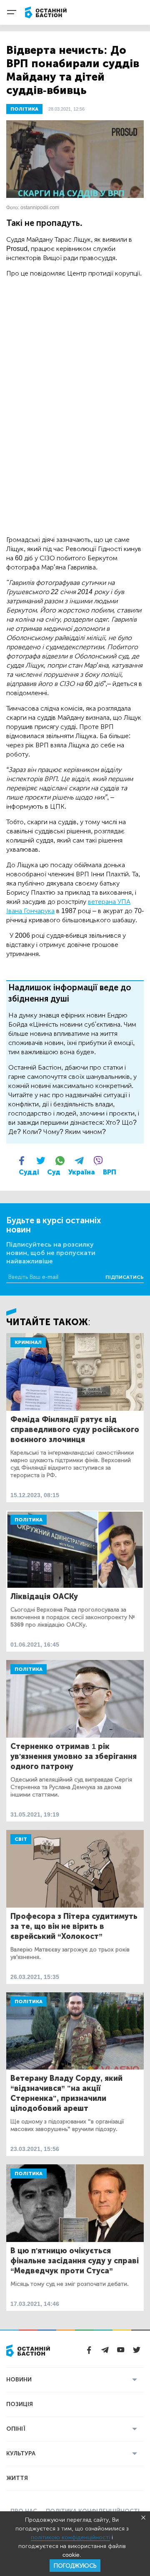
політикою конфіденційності (70, 2537)
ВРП (110, 1172)
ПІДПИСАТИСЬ (125, 1277)
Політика (29, 1520)
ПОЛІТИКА (24, 109)
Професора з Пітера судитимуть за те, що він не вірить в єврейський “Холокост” (74, 1926)
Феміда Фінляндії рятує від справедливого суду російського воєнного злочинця (75, 1430)
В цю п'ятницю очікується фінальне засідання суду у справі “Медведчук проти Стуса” (75, 2261)
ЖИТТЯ (17, 2478)
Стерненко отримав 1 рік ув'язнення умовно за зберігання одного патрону (74, 1756)
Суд (54, 1172)
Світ (21, 1839)
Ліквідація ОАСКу (44, 1597)
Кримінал (28, 1342)
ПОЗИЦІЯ (20, 2404)
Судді (29, 1172)
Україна (82, 1172)
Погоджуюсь (75, 2566)
